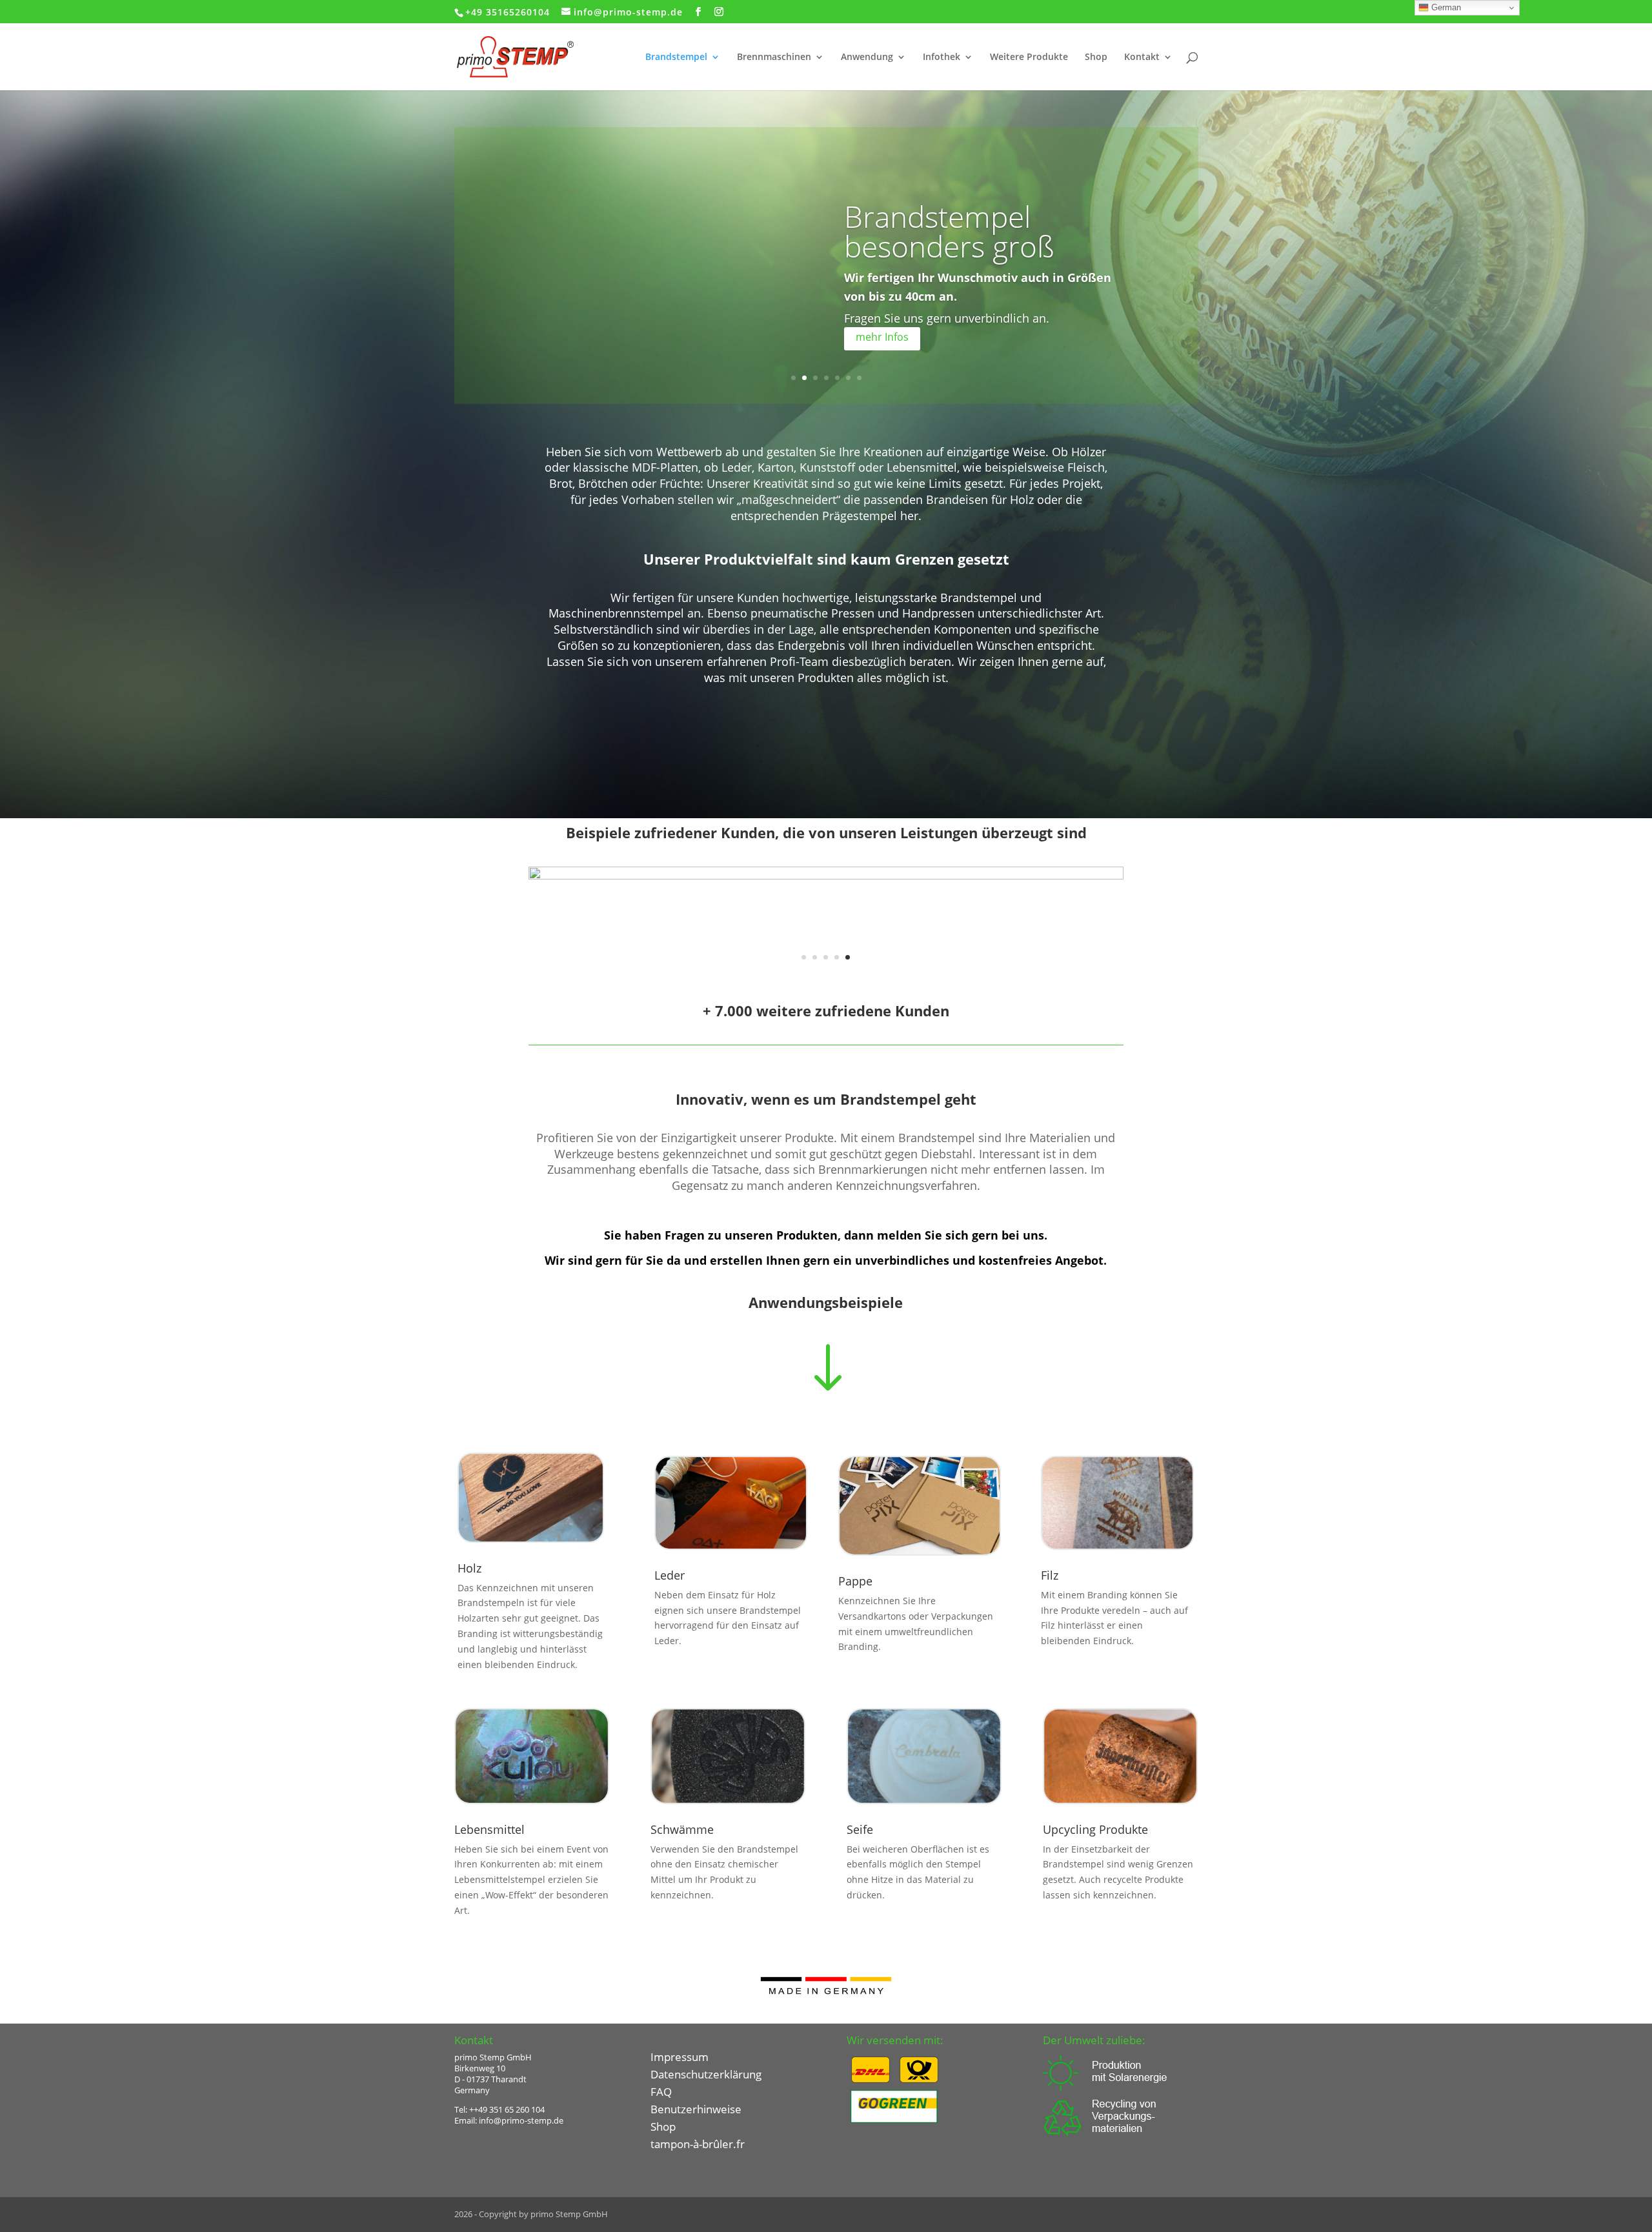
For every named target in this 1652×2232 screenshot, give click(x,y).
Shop (1096, 57)
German (1445, 7)
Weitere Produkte (1029, 57)
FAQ (661, 2092)
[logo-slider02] (826, 979)
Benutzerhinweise (696, 2109)
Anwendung (867, 57)
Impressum (680, 2057)
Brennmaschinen (774, 57)
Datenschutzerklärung (706, 2074)
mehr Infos (882, 337)
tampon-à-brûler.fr (698, 2144)
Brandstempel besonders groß (949, 231)
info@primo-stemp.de (521, 2120)
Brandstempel (676, 57)
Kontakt (1142, 57)
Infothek (942, 57)
